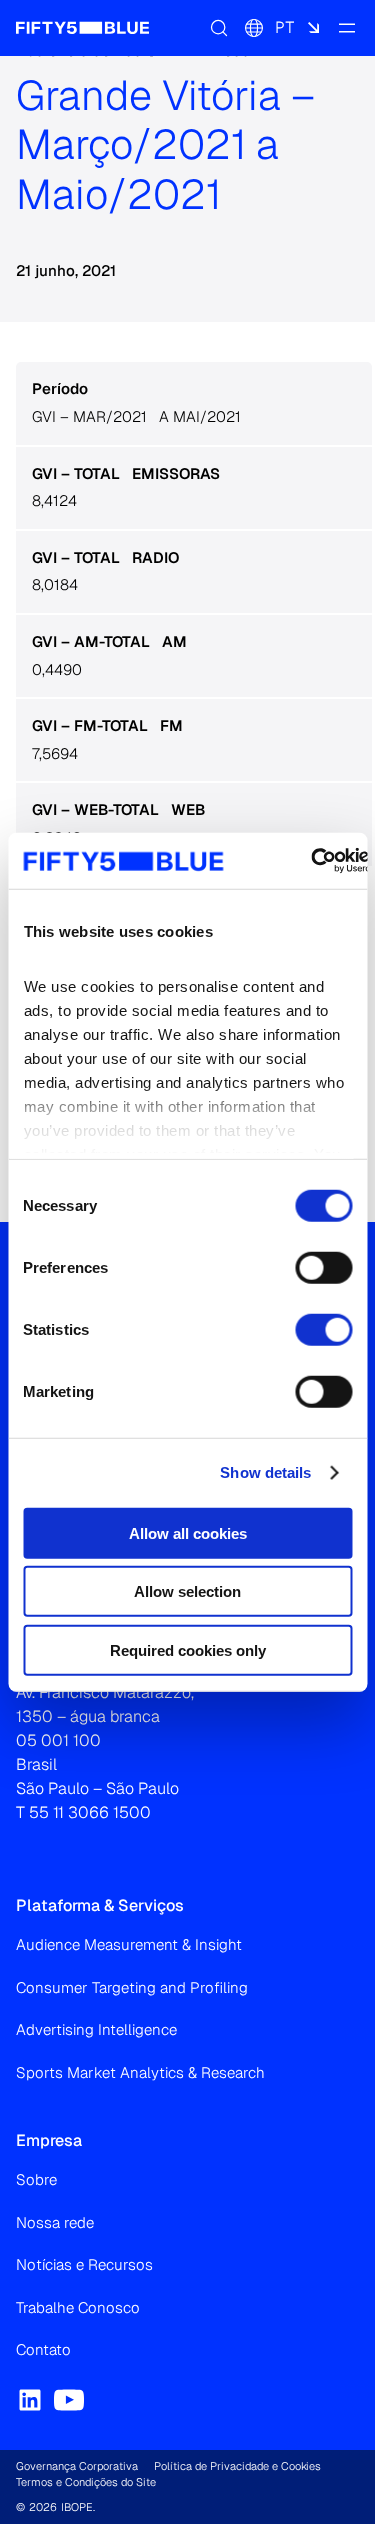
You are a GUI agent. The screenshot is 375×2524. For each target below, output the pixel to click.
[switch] (323, 1267)
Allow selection (187, 1591)
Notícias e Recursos (84, 2264)
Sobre (36, 2179)
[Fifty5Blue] (82, 28)
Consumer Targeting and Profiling (132, 1987)
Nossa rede (55, 2222)
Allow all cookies (188, 1532)
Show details (265, 1472)
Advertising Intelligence (96, 2029)
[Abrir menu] (347, 28)
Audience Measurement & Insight (129, 1944)
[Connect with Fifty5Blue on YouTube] (69, 2400)
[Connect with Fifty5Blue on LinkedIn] (30, 2400)
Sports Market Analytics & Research (140, 2072)
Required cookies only (188, 1649)
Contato (43, 2349)
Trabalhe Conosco (78, 2307)
